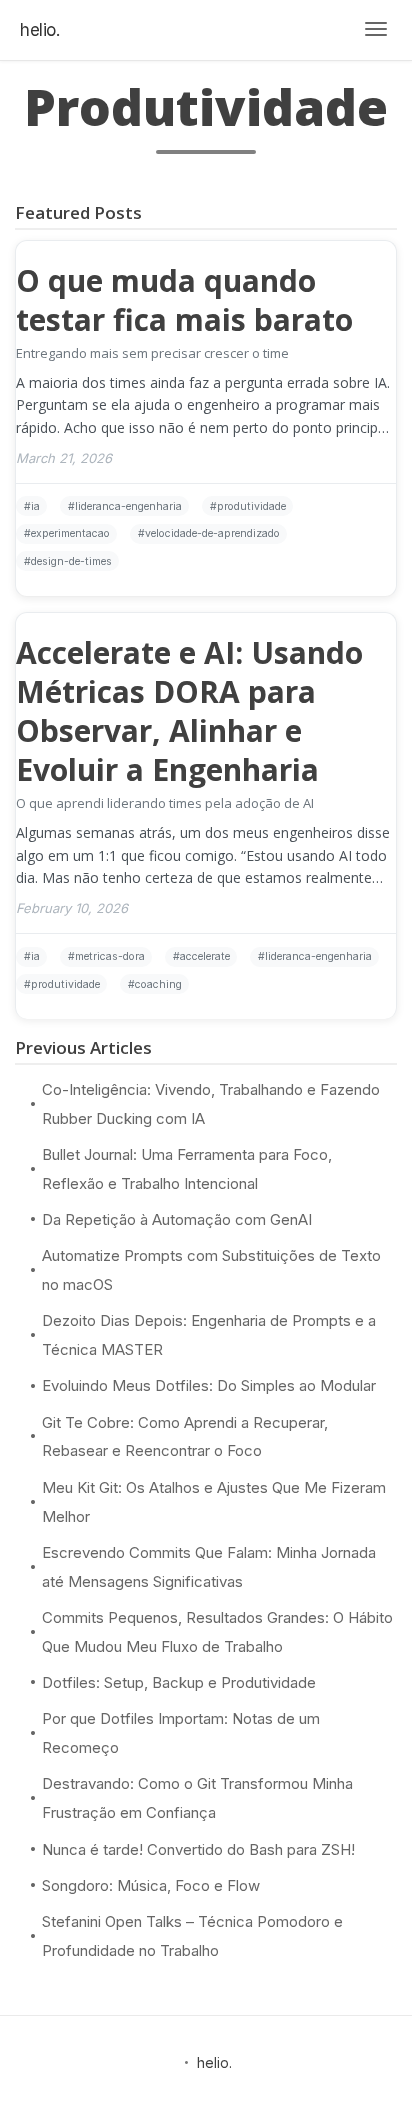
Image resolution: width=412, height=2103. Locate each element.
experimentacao (70, 533)
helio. (39, 30)
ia (35, 506)
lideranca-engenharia (128, 506)
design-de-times (71, 561)
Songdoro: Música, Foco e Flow (151, 1885)
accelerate (205, 956)
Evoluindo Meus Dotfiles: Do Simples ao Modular (209, 1385)
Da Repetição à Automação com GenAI (177, 1219)
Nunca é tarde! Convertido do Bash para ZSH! (198, 1849)
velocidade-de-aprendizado (212, 533)
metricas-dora (110, 956)
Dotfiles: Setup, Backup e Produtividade (179, 1682)
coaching (158, 984)
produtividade (251, 506)
